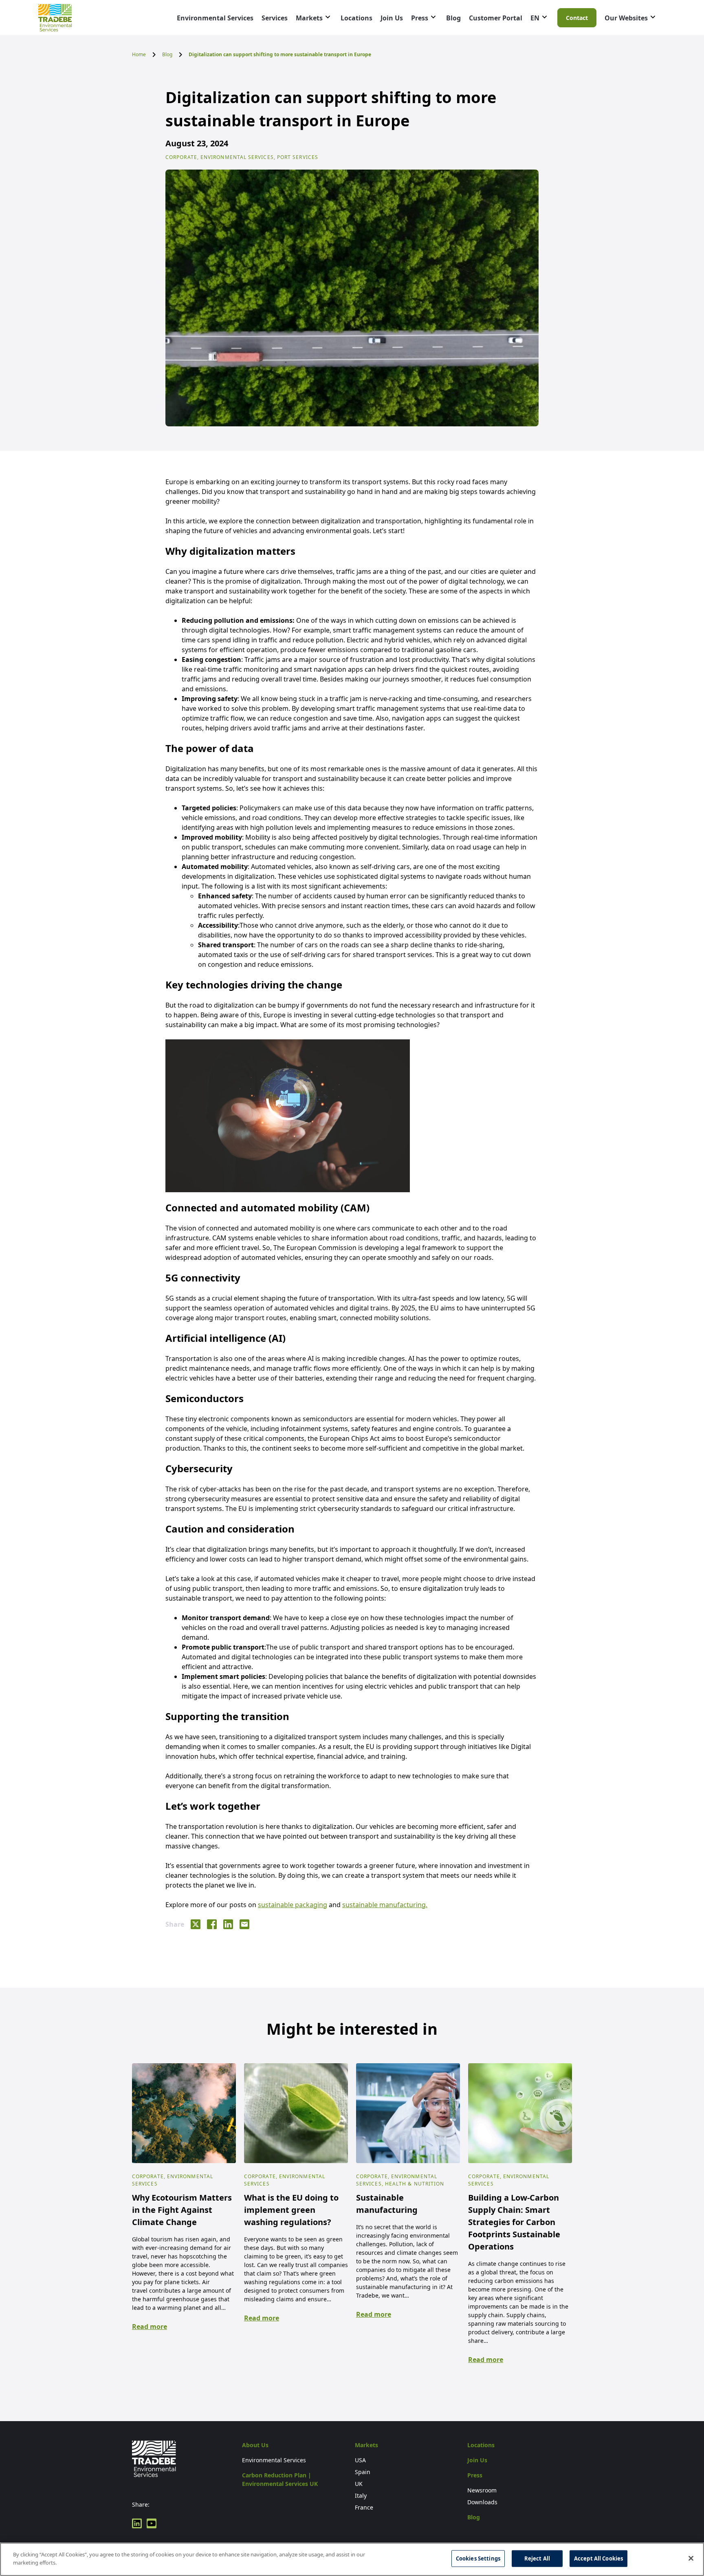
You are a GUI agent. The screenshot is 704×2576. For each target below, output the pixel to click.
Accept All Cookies (598, 2558)
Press (420, 18)
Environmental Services (215, 18)
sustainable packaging (293, 1905)
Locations (356, 18)
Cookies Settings (478, 2558)
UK (359, 2484)
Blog (453, 18)
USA (360, 2460)
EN (535, 18)
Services (275, 18)
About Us (255, 2445)
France (364, 2507)
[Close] (691, 2558)
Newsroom (482, 2490)
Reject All (537, 2558)
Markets (309, 18)
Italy (361, 2495)
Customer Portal (496, 18)
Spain (363, 2472)
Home (139, 54)
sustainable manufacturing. (385, 1905)
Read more (150, 2327)
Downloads (482, 2502)
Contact (577, 18)
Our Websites (626, 18)
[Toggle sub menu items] (328, 17)
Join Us (392, 18)
